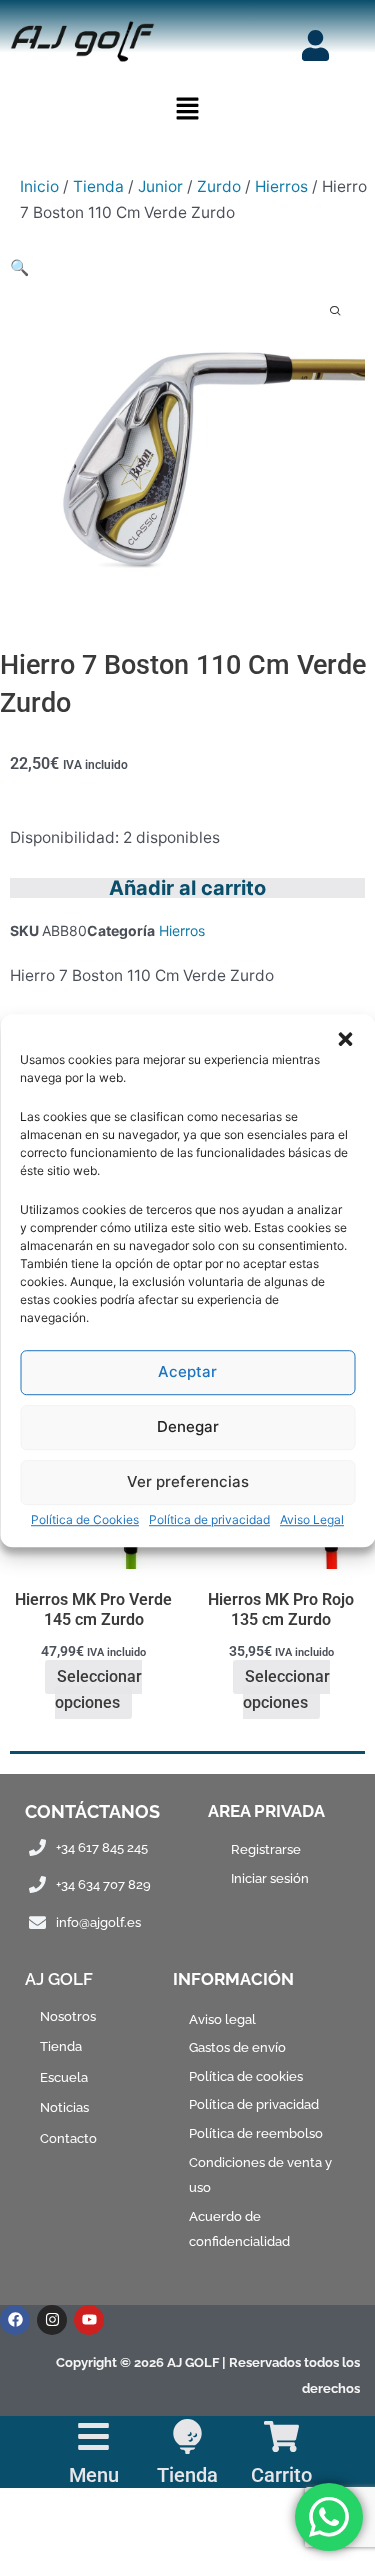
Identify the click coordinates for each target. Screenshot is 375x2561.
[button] (345, 1039)
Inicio (39, 186)
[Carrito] (281, 2436)
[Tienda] (187, 2436)
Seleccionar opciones (98, 1690)
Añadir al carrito (187, 888)
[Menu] (93, 2436)
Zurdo (219, 186)
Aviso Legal (312, 1519)
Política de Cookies (85, 1519)
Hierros (281, 186)
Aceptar (187, 1371)
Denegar (188, 1426)
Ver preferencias (188, 1481)
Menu (94, 2475)
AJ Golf (59, 1979)
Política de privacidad (209, 1519)
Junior (160, 186)
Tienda (98, 186)
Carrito (281, 2475)
